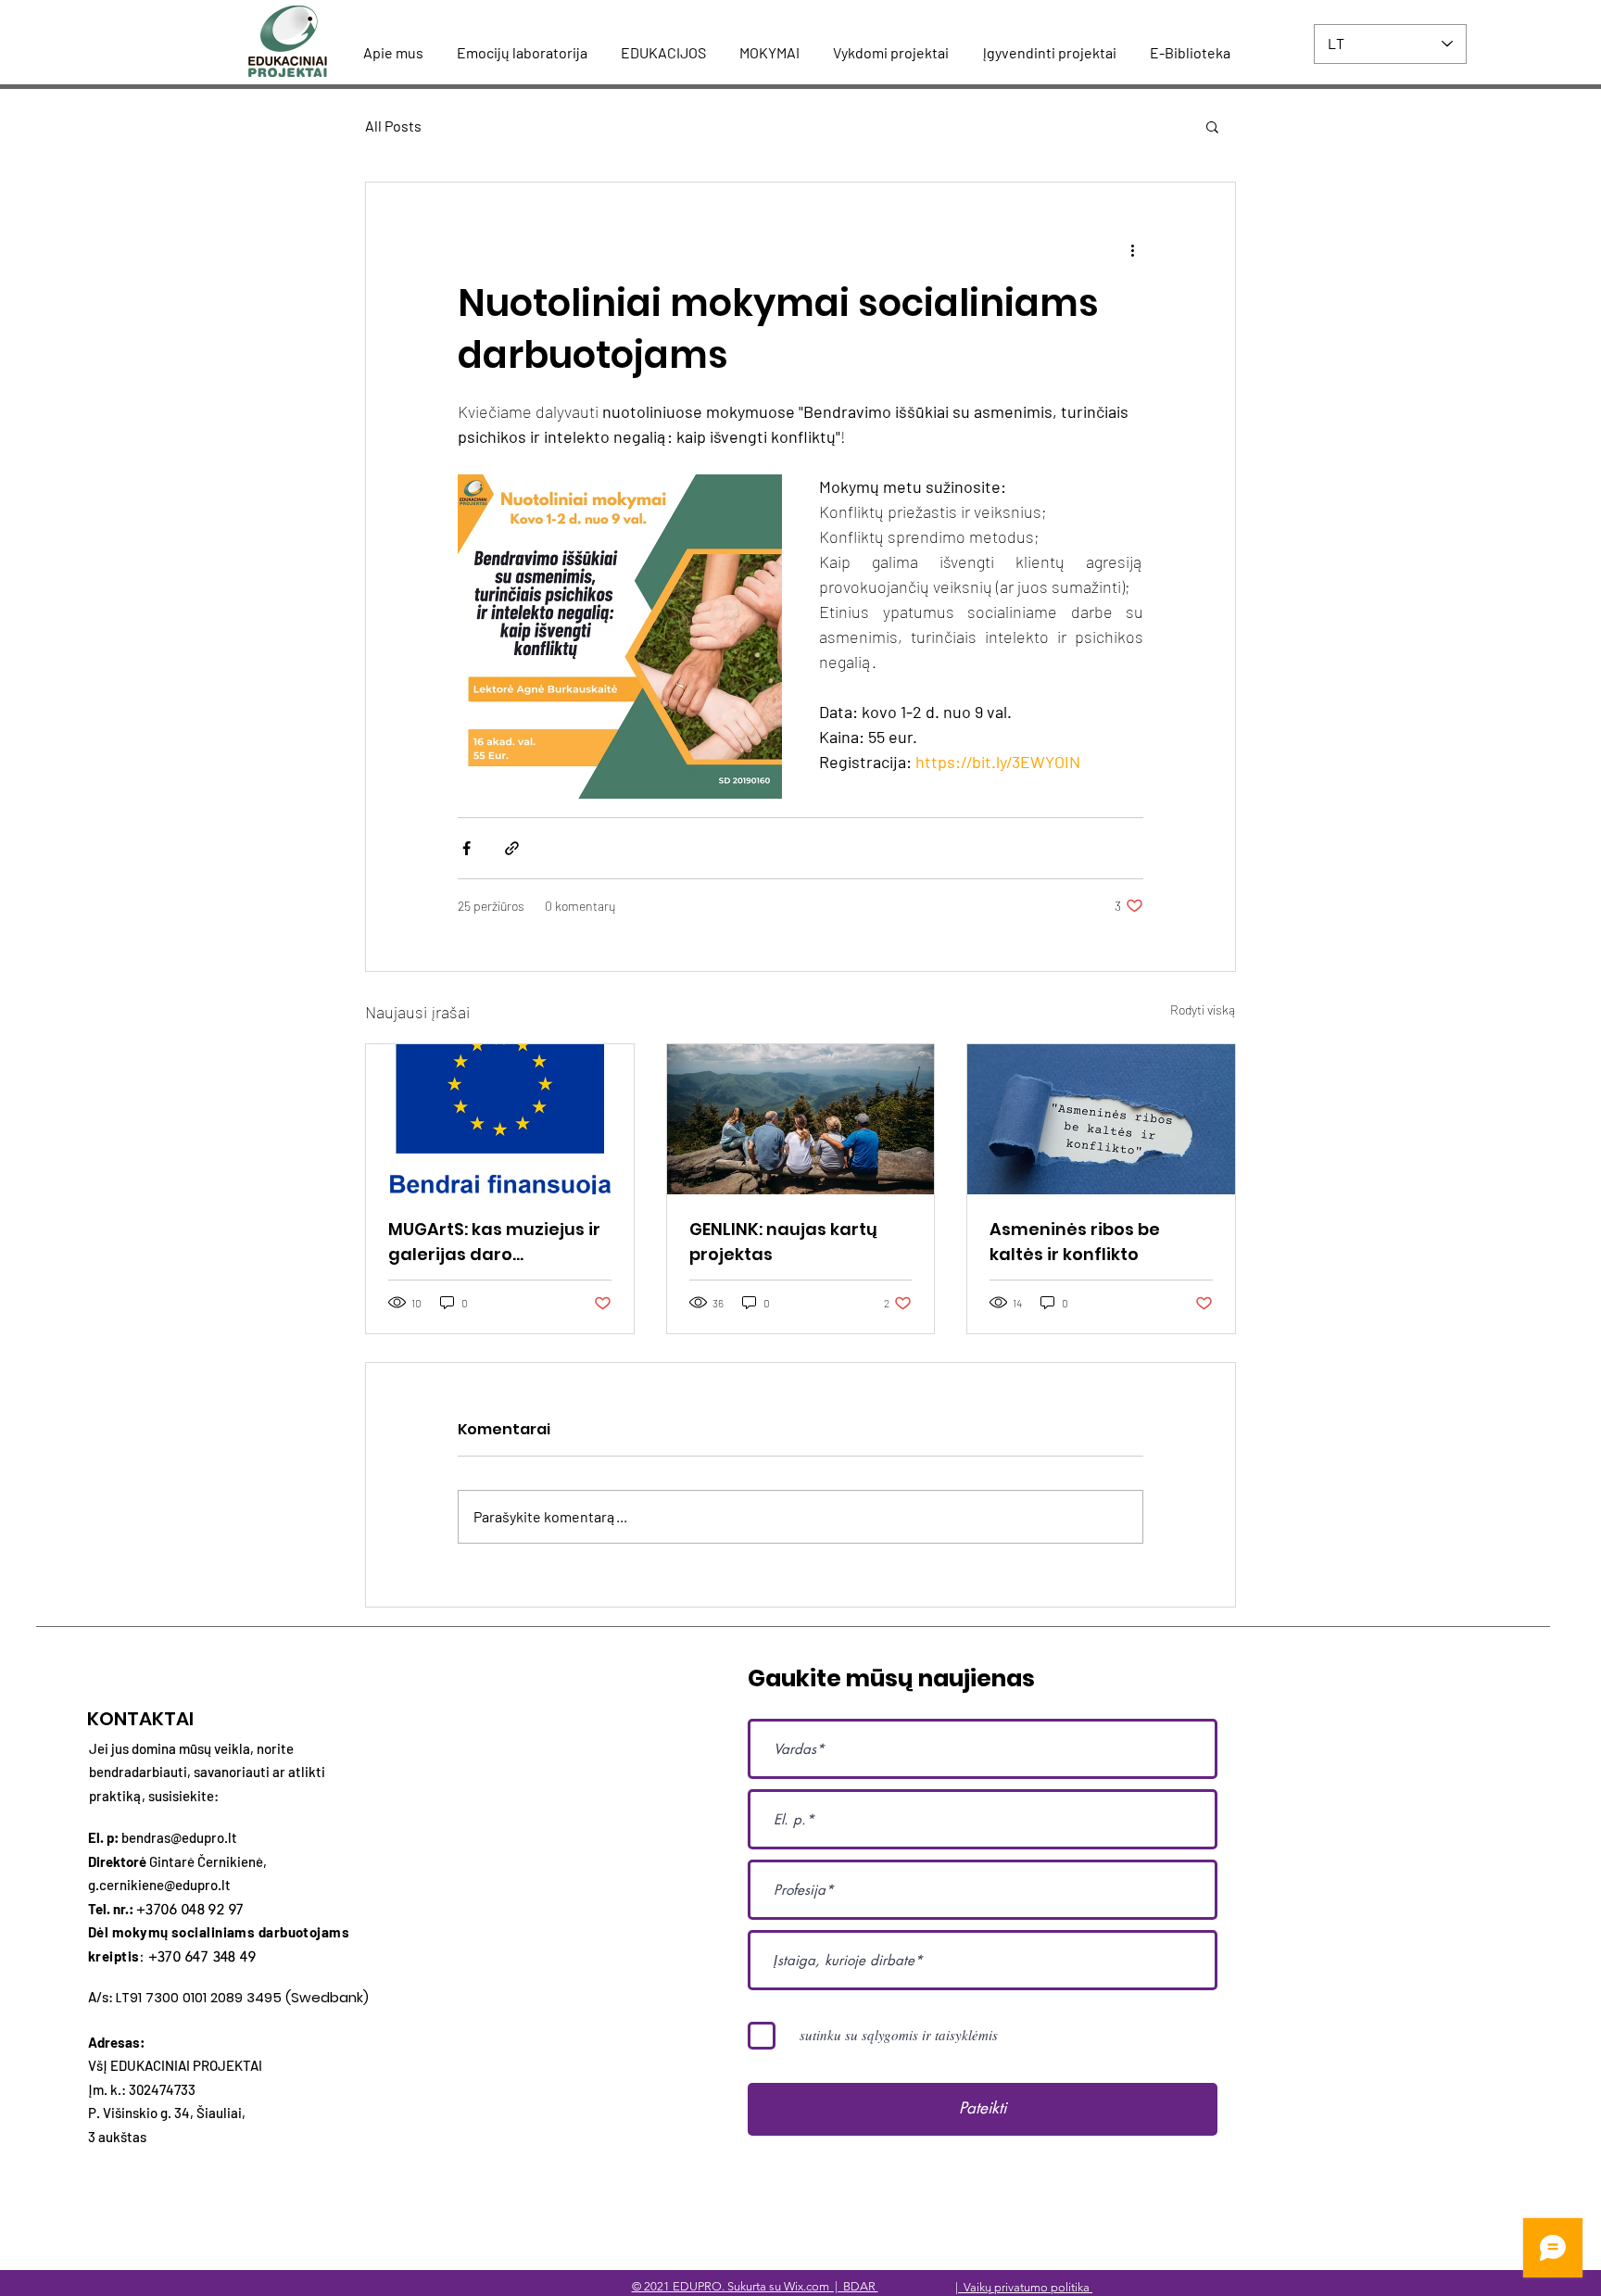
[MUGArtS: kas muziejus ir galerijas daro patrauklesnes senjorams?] (500, 1119)
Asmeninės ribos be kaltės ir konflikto (1075, 1242)
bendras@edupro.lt (179, 1837)
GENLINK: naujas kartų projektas (783, 1242)
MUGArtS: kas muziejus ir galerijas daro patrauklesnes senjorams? (494, 1242)
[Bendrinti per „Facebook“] (466, 848)
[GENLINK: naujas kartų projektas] (801, 1119)
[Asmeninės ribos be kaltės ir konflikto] (1101, 1119)
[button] (1212, 126)
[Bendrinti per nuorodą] (512, 848)
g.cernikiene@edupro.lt (159, 1885)
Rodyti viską (1203, 1009)
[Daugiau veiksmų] (1132, 249)
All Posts (393, 126)
